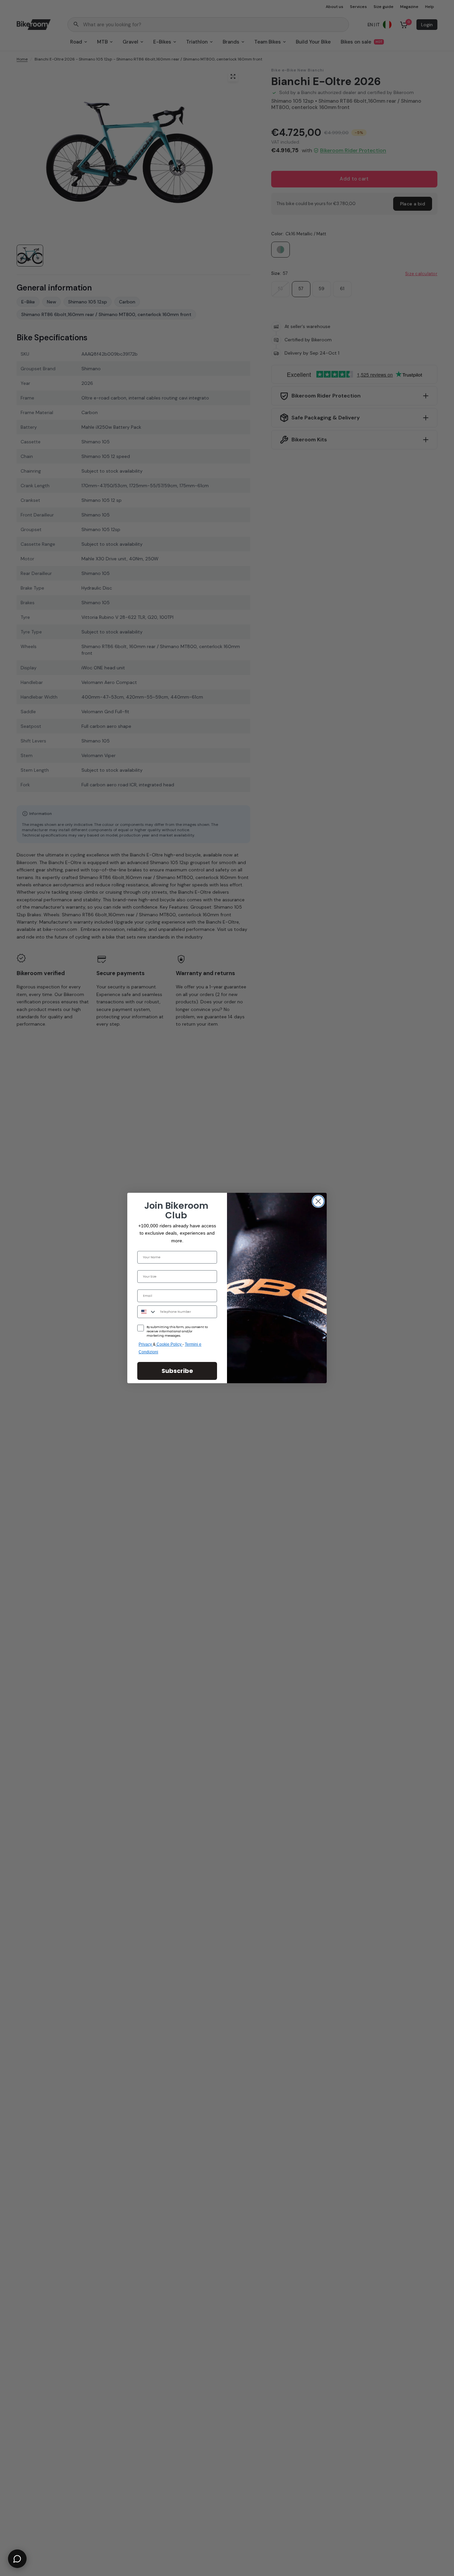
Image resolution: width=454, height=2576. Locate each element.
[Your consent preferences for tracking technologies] (448, 1932)
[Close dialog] (318, 1201)
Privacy (146, 1344)
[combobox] (147, 1312)
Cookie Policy (170, 1344)
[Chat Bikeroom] (17, 2559)
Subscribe (177, 1371)
